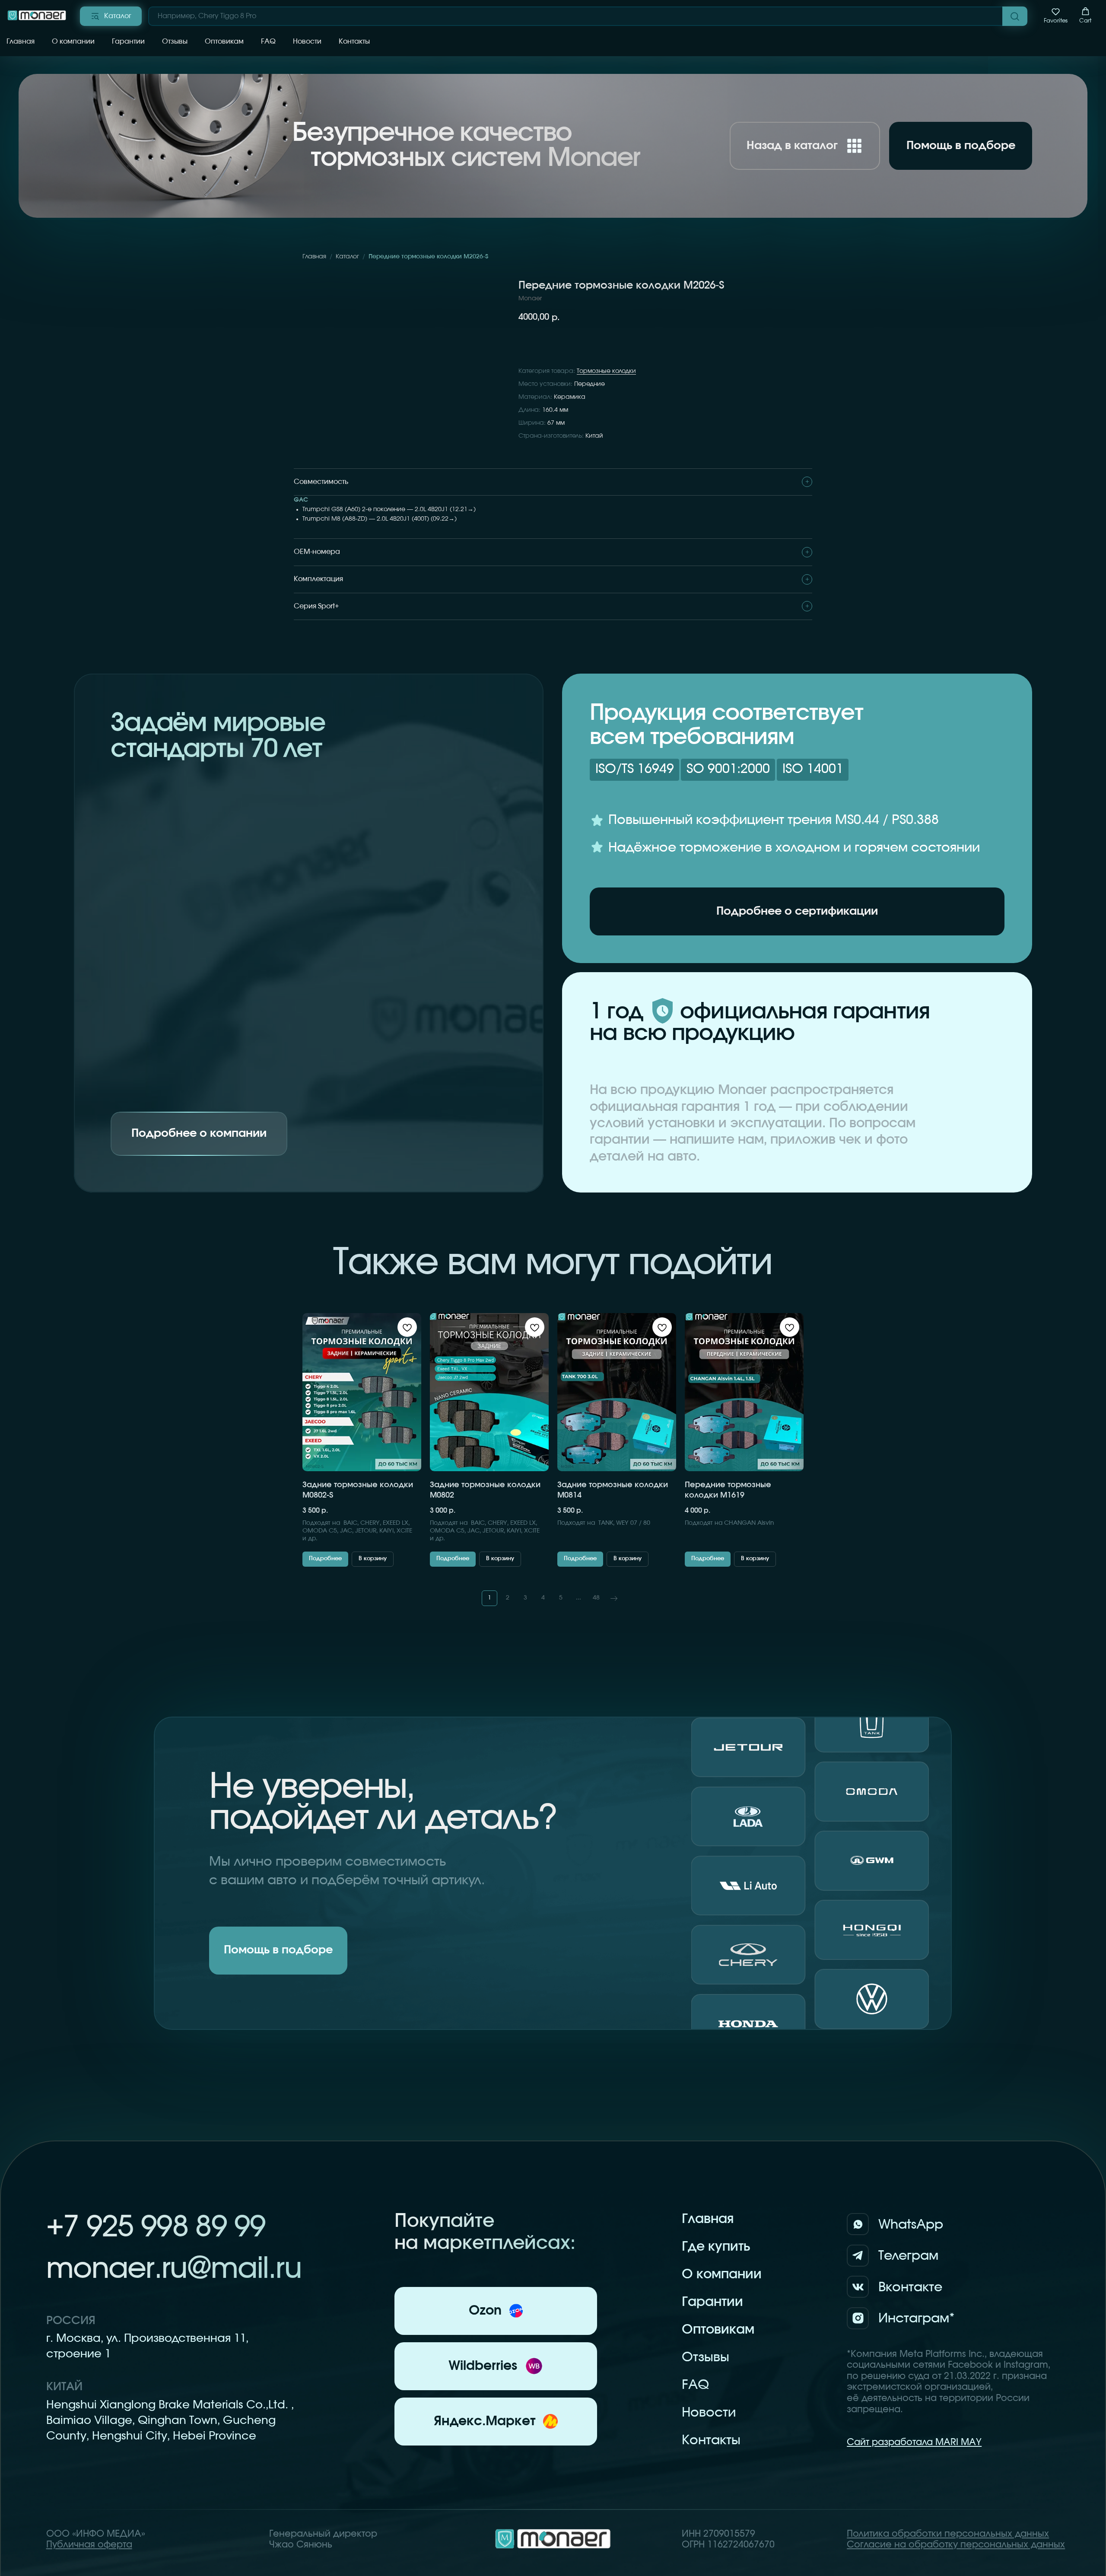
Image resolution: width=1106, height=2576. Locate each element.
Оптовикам (224, 41)
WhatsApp (911, 2225)
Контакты (354, 41)
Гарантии (128, 41)
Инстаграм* (917, 2318)
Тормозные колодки (606, 371)
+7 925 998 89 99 (156, 2228)
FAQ (268, 41)
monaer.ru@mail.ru (174, 2269)
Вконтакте (910, 2287)
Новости (307, 41)
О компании (73, 41)
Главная (21, 41)
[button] (1056, 16)
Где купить (716, 2247)
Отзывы (175, 41)
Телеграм (908, 2256)
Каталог (347, 257)
